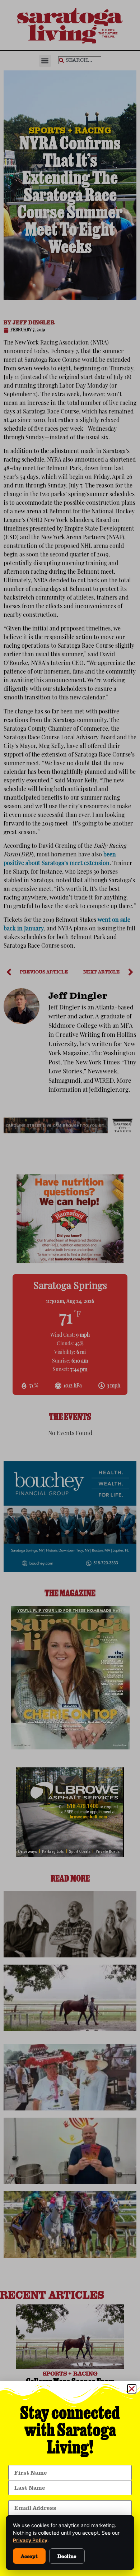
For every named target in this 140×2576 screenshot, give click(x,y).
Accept (29, 2556)
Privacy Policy (30, 2540)
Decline (67, 2556)
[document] (70, 1288)
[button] (132, 2389)
